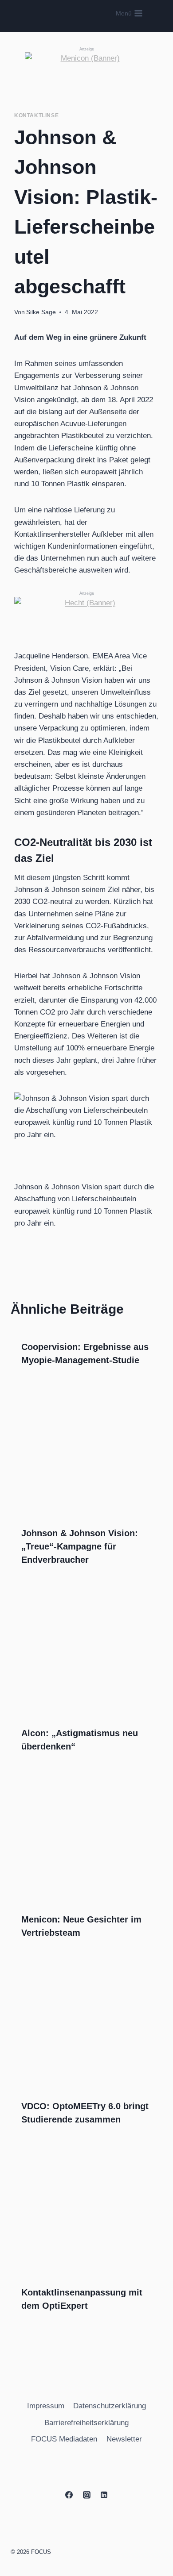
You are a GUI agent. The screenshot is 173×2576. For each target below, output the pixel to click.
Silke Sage (41, 312)
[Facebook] (69, 2495)
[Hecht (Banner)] (86, 610)
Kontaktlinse (36, 115)
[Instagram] (86, 2495)
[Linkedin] (104, 2495)
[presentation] (86, 1459)
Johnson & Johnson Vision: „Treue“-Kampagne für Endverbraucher (80, 1546)
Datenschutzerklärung (110, 2406)
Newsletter (124, 2439)
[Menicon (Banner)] (86, 69)
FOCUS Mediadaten (64, 2439)
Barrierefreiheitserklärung (86, 2423)
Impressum (46, 2406)
